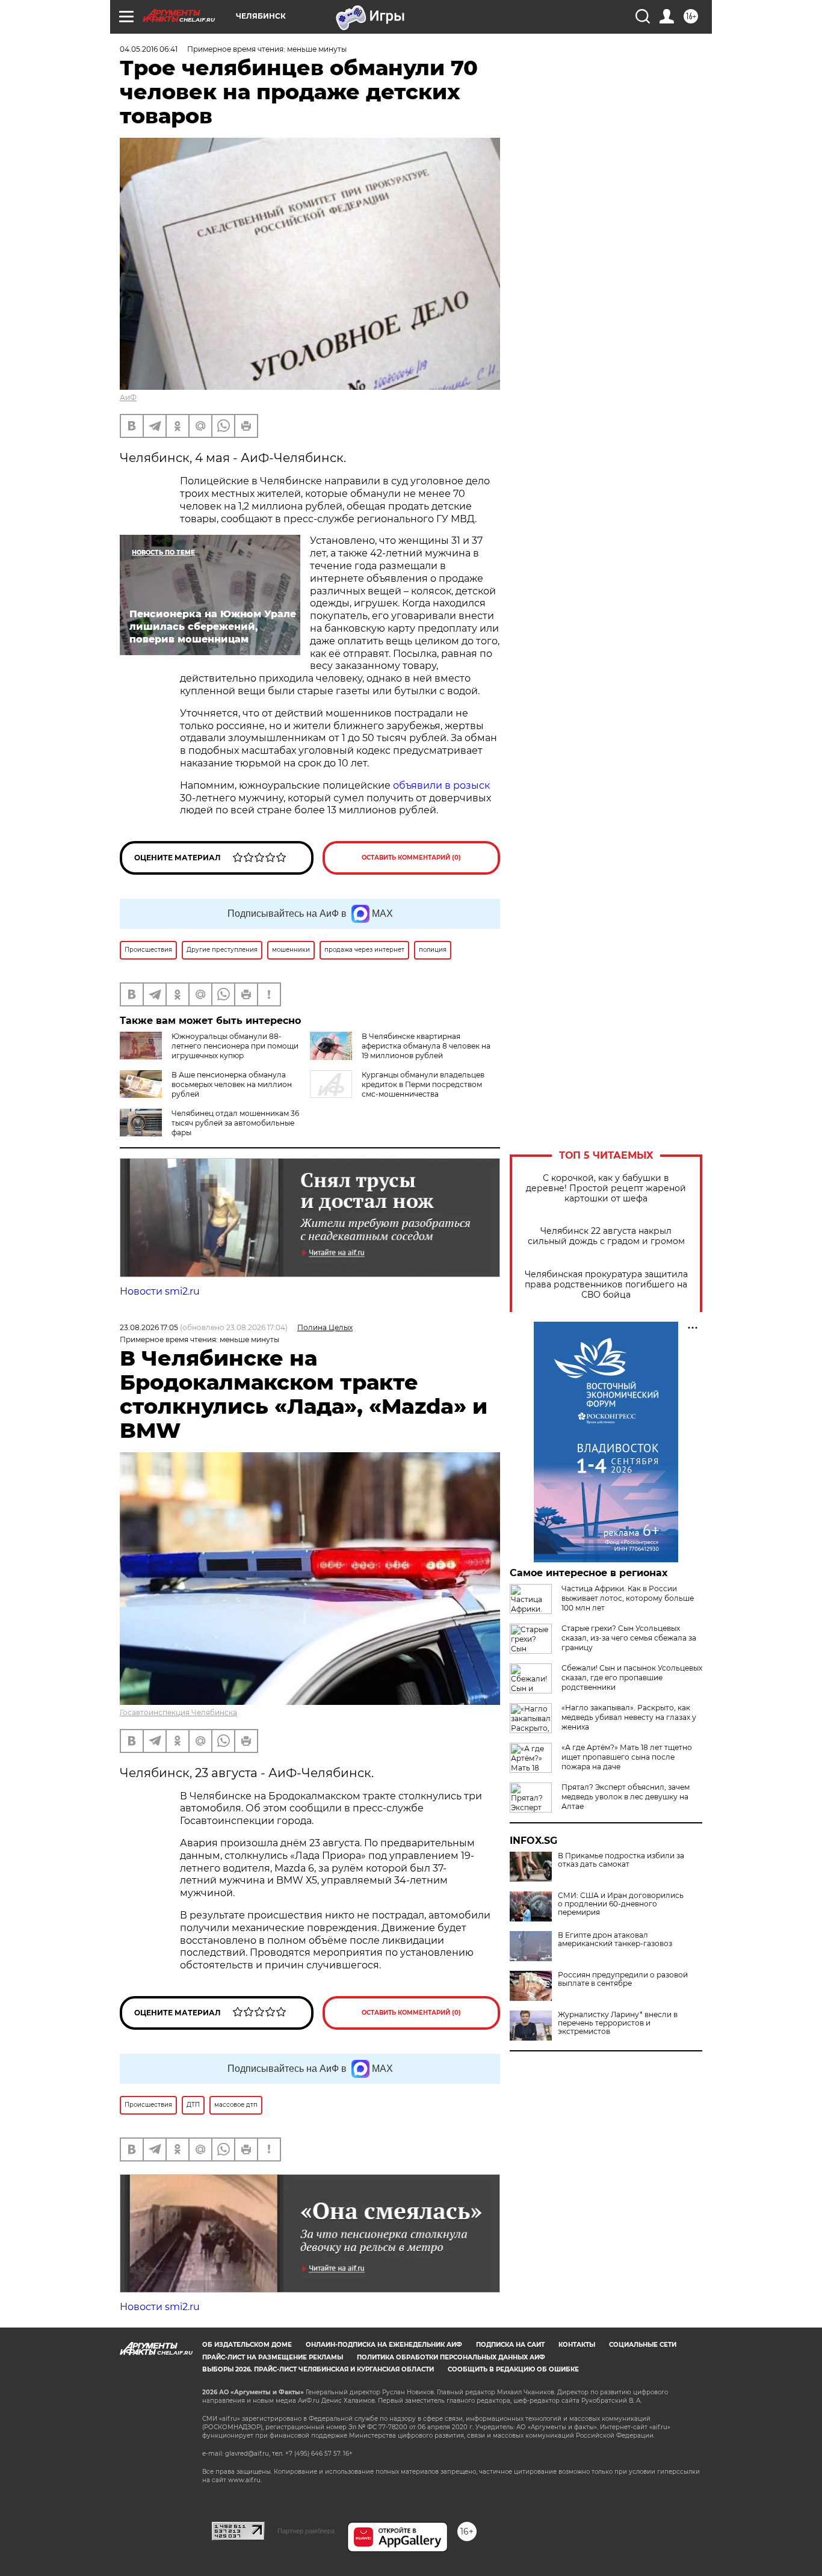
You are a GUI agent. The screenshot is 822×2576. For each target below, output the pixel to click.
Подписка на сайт (510, 2345)
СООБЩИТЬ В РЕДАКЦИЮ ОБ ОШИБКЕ (513, 2369)
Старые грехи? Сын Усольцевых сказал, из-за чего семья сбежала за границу (629, 1638)
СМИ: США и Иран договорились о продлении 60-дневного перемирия (621, 1904)
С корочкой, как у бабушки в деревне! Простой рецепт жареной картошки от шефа (606, 1188)
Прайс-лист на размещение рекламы (273, 2357)
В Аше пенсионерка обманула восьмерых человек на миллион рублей (232, 1084)
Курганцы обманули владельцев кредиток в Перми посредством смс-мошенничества (423, 1084)
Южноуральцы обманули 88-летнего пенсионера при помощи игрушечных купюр (235, 1046)
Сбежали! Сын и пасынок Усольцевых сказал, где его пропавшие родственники (632, 1678)
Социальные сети (643, 2345)
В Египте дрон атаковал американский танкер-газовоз (615, 1940)
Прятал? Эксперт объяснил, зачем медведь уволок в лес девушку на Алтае (626, 1797)
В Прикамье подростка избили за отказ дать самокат (621, 1860)
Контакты (577, 2345)
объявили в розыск (441, 785)
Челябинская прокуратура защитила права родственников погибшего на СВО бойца (606, 1285)
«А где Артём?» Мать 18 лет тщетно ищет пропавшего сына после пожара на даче (627, 1757)
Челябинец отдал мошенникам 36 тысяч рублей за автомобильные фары (235, 1123)
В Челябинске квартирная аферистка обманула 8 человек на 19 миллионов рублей (426, 1046)
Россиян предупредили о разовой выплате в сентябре (623, 1979)
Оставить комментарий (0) (411, 858)
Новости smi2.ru (160, 1291)
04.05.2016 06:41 (149, 49)
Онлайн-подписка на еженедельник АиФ (384, 2345)
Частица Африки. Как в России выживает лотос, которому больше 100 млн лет (628, 1598)
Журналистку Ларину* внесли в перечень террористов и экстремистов (618, 2023)
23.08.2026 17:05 (149, 1327)
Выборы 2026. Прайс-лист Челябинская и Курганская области (318, 2369)
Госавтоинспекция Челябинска (178, 1712)
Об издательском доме (247, 2345)
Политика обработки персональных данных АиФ (451, 2357)
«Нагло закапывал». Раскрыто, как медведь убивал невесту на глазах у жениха (629, 1717)
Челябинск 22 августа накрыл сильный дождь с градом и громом (606, 1236)
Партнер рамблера (306, 2531)
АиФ (128, 397)
